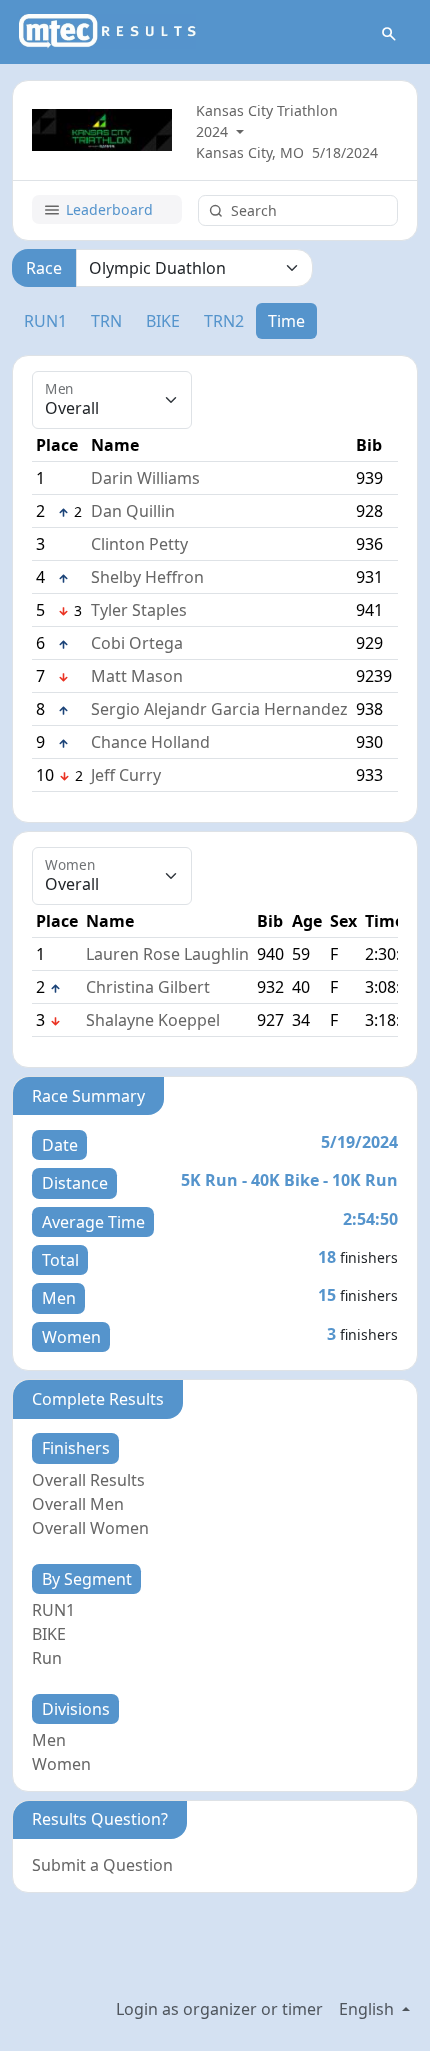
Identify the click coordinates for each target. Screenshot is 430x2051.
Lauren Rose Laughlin (167, 954)
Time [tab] (286, 321)
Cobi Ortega (137, 643)
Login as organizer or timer (219, 2009)
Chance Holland (150, 742)
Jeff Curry (126, 775)
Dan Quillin (133, 511)
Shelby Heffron (147, 577)
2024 (214, 131)
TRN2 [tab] (224, 321)
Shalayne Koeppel (153, 1020)
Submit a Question (102, 1865)
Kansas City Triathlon (267, 110)
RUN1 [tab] (45, 321)
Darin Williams (145, 478)
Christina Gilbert (148, 987)
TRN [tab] (106, 321)
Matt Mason (137, 676)
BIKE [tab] (163, 321)
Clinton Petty (139, 544)
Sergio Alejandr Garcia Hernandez (219, 709)
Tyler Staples (139, 610)
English (368, 2009)
